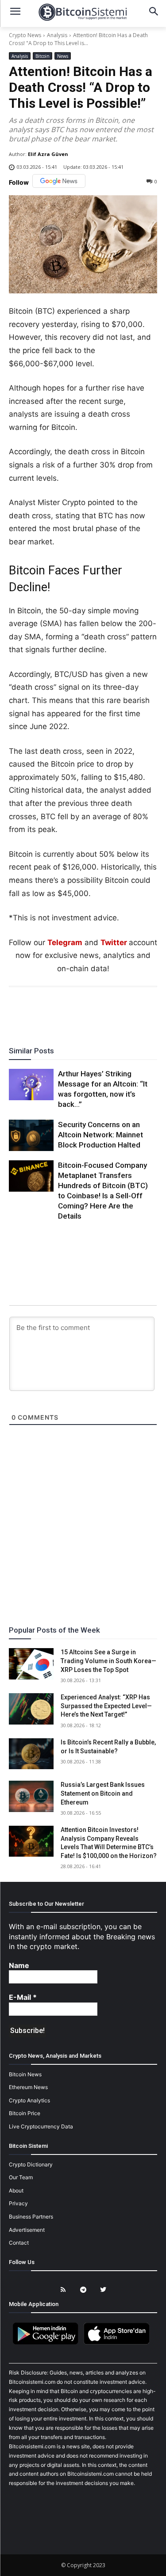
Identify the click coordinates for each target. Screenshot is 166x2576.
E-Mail (23, 1997)
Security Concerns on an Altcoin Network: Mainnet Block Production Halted (100, 1135)
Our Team (21, 2177)
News (63, 56)
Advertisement (27, 2230)
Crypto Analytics (29, 2100)
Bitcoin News (25, 2074)
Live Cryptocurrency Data (41, 2126)
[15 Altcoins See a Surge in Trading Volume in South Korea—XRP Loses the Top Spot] (31, 1664)
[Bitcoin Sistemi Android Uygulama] (48, 2343)
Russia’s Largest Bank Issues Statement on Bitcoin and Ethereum (103, 1793)
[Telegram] (113, 1011)
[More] (134, 1011)
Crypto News (25, 35)
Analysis (57, 35)
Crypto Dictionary (31, 2164)
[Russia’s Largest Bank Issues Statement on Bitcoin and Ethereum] (31, 1796)
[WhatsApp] (73, 1011)
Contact (19, 2243)
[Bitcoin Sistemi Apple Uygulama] (119, 2343)
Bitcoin (42, 56)
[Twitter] (52, 1011)
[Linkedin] (93, 1011)
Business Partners (31, 2217)
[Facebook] (32, 1011)
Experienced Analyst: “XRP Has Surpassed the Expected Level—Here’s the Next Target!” (106, 1706)
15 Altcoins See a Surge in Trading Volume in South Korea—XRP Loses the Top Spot (108, 1661)
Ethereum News (28, 2087)
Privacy (18, 2203)
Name (19, 1965)
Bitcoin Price (25, 2113)
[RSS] (63, 2290)
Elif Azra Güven (48, 154)
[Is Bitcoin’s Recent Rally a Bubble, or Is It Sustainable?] (31, 1754)
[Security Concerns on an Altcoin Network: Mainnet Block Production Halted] (31, 1135)
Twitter (114, 942)
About (16, 2190)
